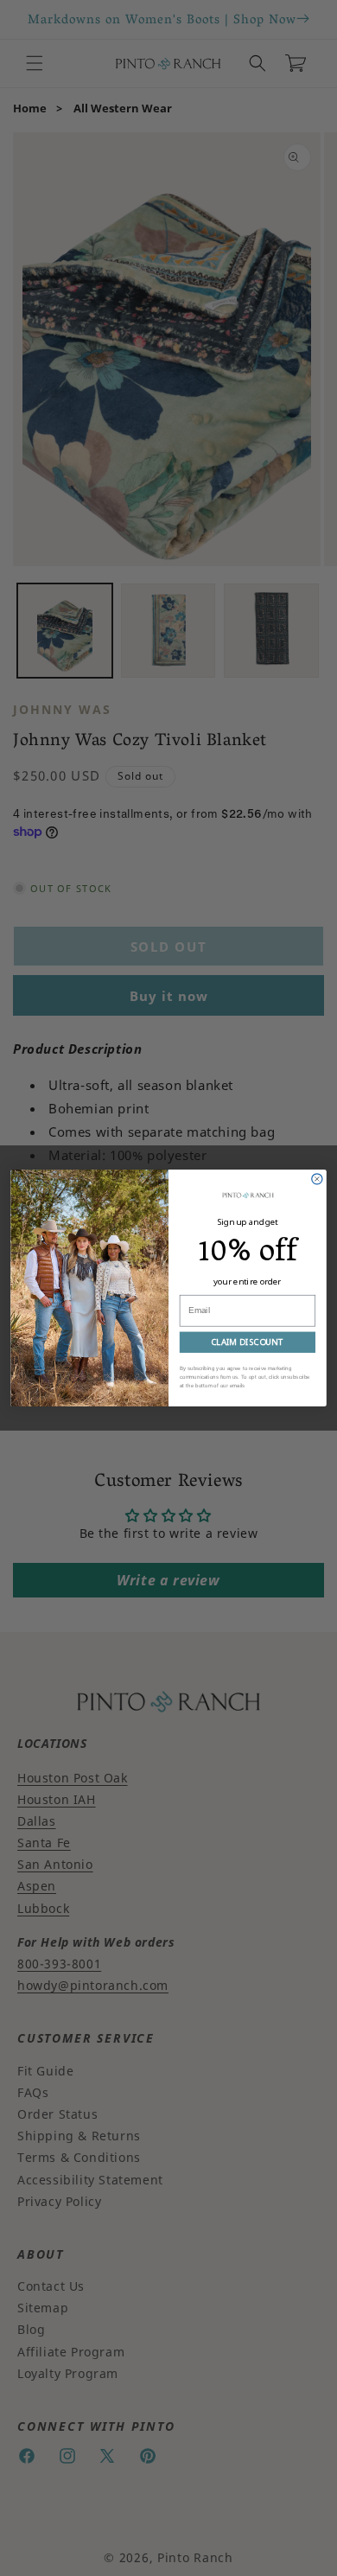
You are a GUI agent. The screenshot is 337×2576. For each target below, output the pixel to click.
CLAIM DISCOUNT (248, 1342)
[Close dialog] (317, 1179)
